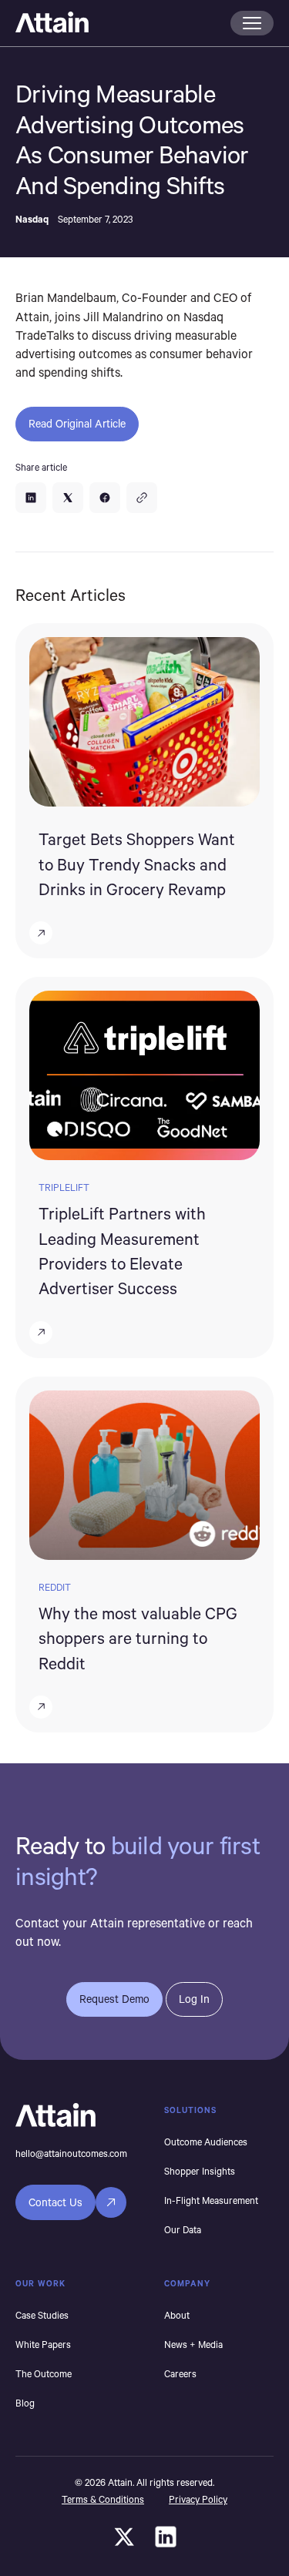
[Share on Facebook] (105, 498)
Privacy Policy (198, 2499)
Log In (194, 1999)
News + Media (193, 2344)
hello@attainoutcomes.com (71, 2153)
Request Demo (114, 1999)
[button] (252, 23)
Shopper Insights (200, 2171)
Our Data (183, 2229)
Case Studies (42, 2315)
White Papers (43, 2344)
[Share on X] (68, 498)
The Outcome (44, 2373)
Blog (25, 2403)
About (177, 2315)
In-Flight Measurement (211, 2200)
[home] (118, 23)
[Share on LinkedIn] (31, 498)
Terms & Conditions (103, 2499)
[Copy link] (142, 498)
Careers (180, 2373)
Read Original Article (77, 423)
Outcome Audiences (206, 2142)
